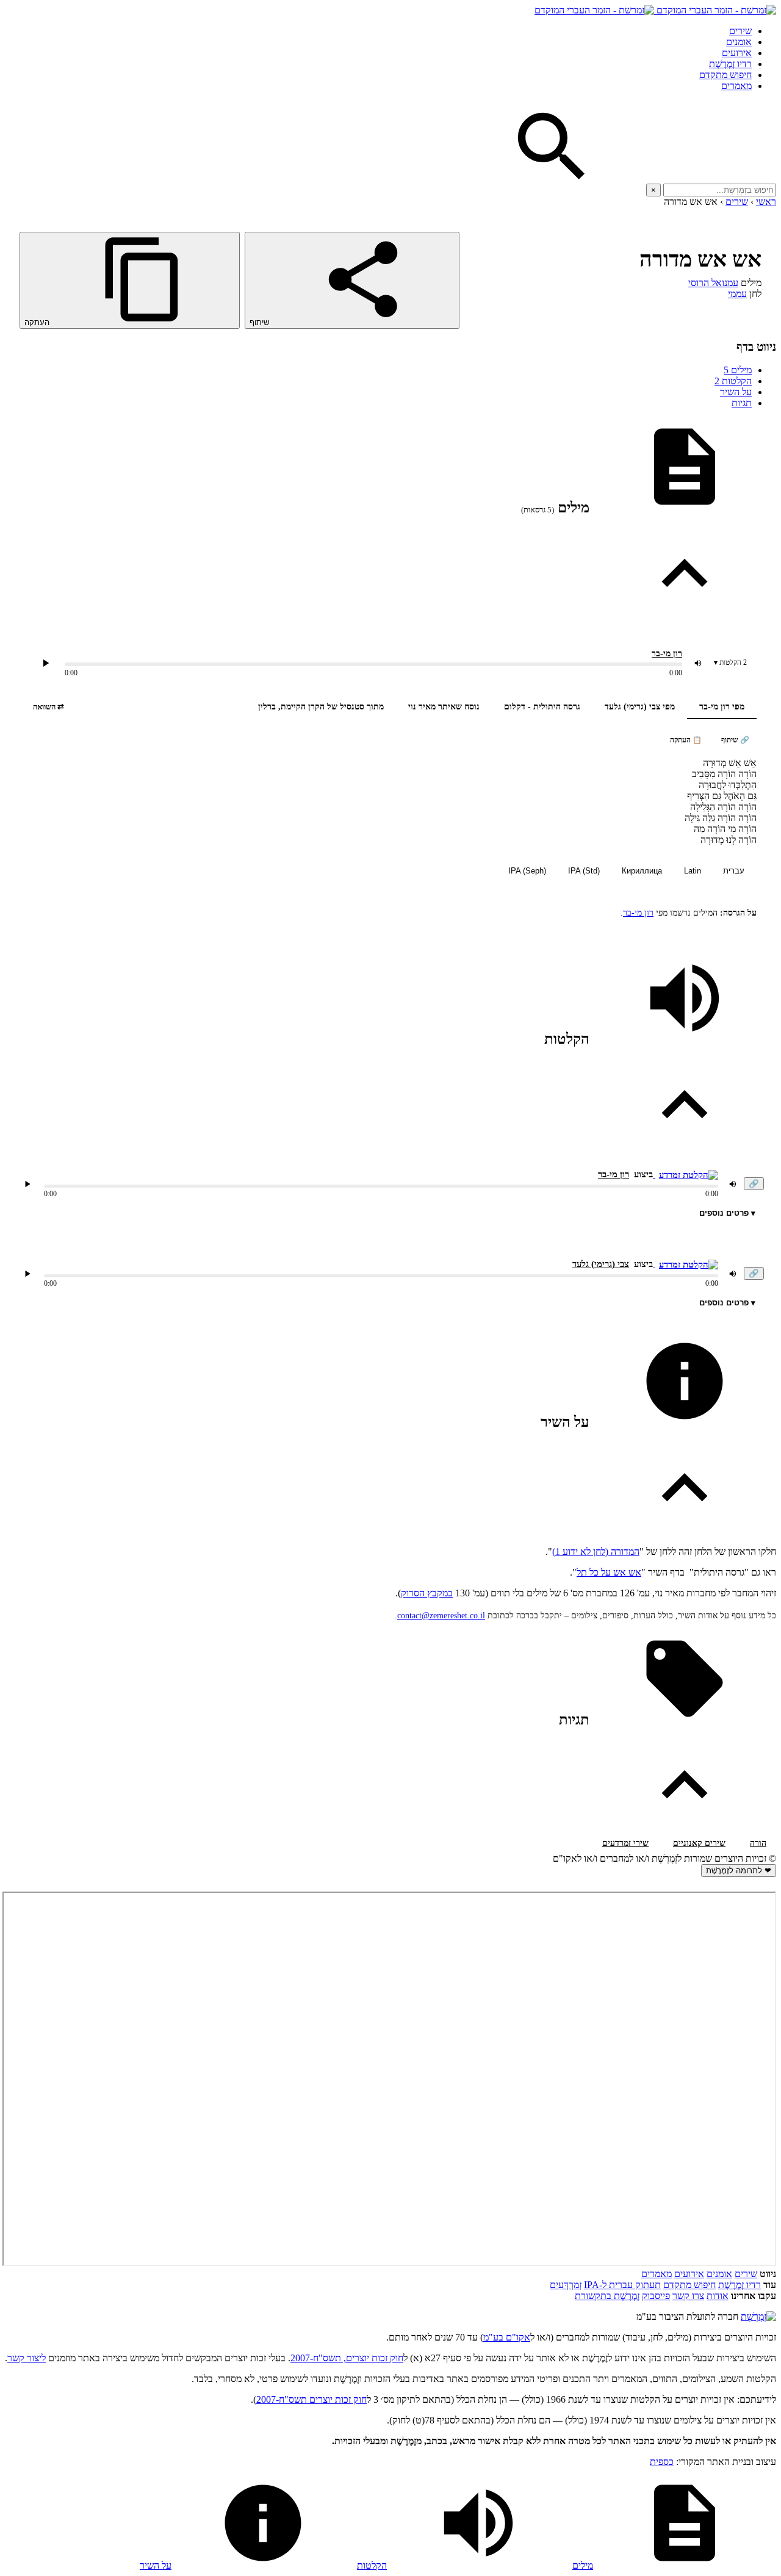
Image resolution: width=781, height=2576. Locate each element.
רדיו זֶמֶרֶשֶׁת (740, 2285)
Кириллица (642, 871)
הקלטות (733, 381)
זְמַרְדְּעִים (566, 2285)
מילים (738, 370)
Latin (693, 871)
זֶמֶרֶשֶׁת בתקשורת (607, 2296)
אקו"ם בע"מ (507, 2337)
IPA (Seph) (527, 871)
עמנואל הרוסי (713, 283)
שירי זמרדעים (625, 1843)
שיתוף (261, 322)
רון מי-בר (667, 654)
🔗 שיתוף (735, 740)
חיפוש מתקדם (725, 75)
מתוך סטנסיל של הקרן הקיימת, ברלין (321, 707)
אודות (718, 2296)
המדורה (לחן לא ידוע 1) (596, 1552)
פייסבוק (656, 2296)
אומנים (739, 42)
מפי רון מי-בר (722, 707)
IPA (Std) (584, 871)
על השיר (736, 392)
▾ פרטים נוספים (727, 1213)
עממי (737, 294)
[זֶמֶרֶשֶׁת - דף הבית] (758, 2316)
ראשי (766, 202)
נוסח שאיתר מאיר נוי (444, 707)
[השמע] (27, 1184)
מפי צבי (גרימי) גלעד (640, 707)
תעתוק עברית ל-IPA (622, 2285)
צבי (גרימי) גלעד (601, 1264)
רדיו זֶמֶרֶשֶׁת (730, 64)
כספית (662, 2462)
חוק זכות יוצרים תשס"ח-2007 (311, 2399)
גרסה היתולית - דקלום (542, 707)
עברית (734, 871)
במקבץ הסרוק (427, 1593)
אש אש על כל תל (609, 1572)
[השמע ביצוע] (46, 663)
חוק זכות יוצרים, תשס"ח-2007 (347, 2358)
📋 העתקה (686, 740)
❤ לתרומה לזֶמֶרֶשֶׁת (739, 1871)
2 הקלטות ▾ (730, 662)
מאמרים (736, 86)
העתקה (38, 322)
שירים (740, 31)
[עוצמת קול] (698, 663)
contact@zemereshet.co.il (441, 1616)
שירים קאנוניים (699, 1843)
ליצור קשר (27, 2358)
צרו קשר (688, 2296)
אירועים (737, 53)
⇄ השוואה (49, 707)
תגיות (742, 403)
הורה (758, 1843)
